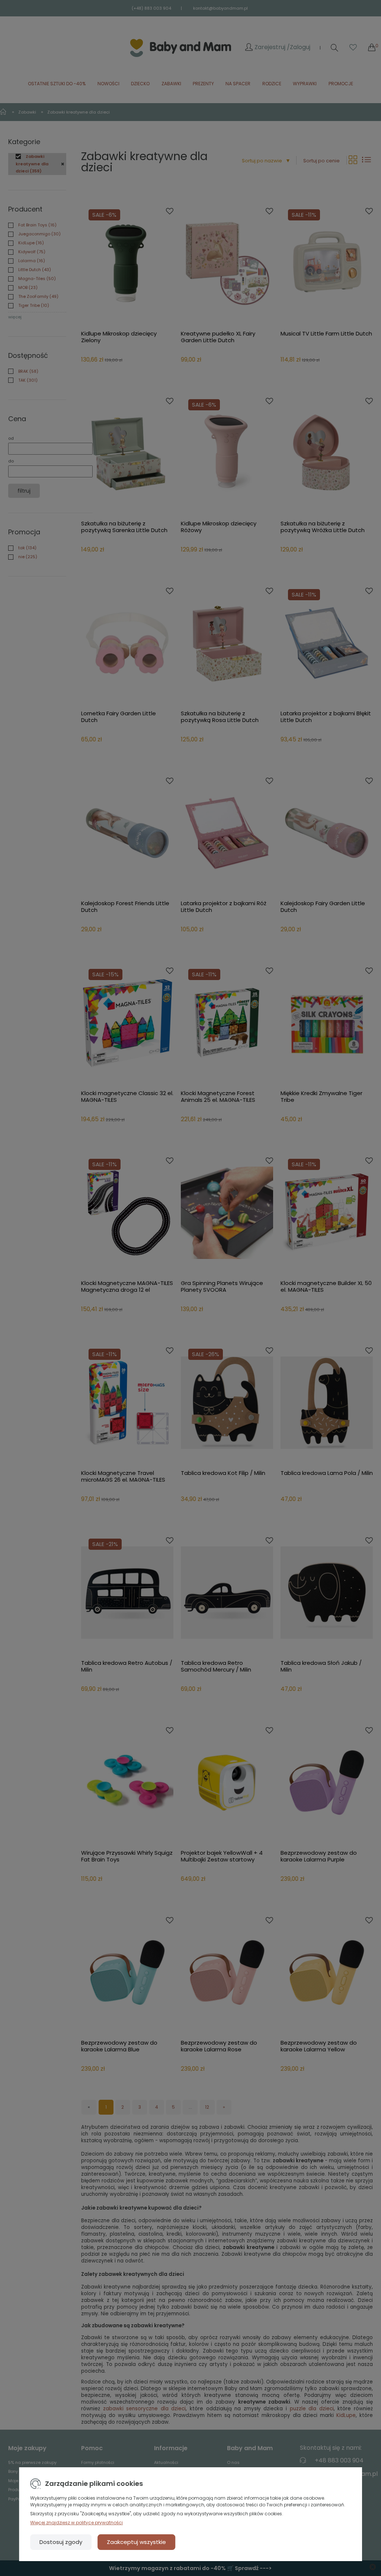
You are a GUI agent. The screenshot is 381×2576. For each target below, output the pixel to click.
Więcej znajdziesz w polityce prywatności (76, 2523)
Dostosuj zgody (61, 2542)
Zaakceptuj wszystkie (136, 2542)
